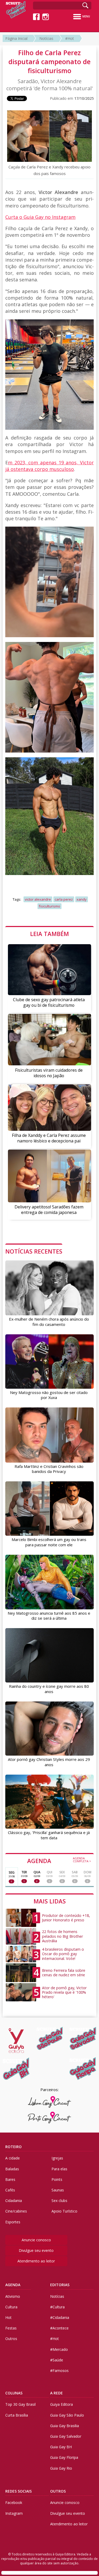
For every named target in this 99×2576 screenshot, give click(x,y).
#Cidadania (60, 2317)
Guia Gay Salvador (66, 2436)
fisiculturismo (49, 906)
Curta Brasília (17, 2415)
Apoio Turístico (64, 2211)
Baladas (12, 2169)
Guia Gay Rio (61, 2468)
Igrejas (57, 2158)
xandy (82, 899)
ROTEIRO (13, 2147)
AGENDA (59, 1860)
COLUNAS (14, 2393)
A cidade (13, 2158)
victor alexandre (38, 899)
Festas (11, 2328)
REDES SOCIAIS (18, 2491)
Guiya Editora (62, 2404)
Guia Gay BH (61, 2447)
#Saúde (57, 2360)
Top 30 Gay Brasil (20, 2404)
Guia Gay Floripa (64, 2457)
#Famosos (59, 2371)
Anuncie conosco (36, 2240)
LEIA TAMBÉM (49, 934)
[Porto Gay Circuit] (49, 2117)
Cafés (10, 2190)
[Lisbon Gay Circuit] (49, 2102)
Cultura (11, 2307)
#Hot (70, 38)
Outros (11, 2339)
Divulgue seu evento (36, 2250)
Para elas (59, 2169)
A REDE (56, 2393)
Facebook (14, 2502)
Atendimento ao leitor (36, 2261)
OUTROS (58, 2491)
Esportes (13, 2222)
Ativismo (13, 2296)
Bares (10, 2179)
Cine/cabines (16, 2211)
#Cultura (57, 2307)
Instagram (14, 2513)
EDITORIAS (60, 2285)
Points (57, 2179)
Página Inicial (16, 38)
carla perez (64, 899)
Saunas (58, 2190)
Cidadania (14, 2201)
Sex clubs (59, 2201)
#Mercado (59, 2349)
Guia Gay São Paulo (67, 2415)
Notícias (46, 38)
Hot (8, 2317)
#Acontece (59, 2328)
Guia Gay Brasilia (65, 2426)
